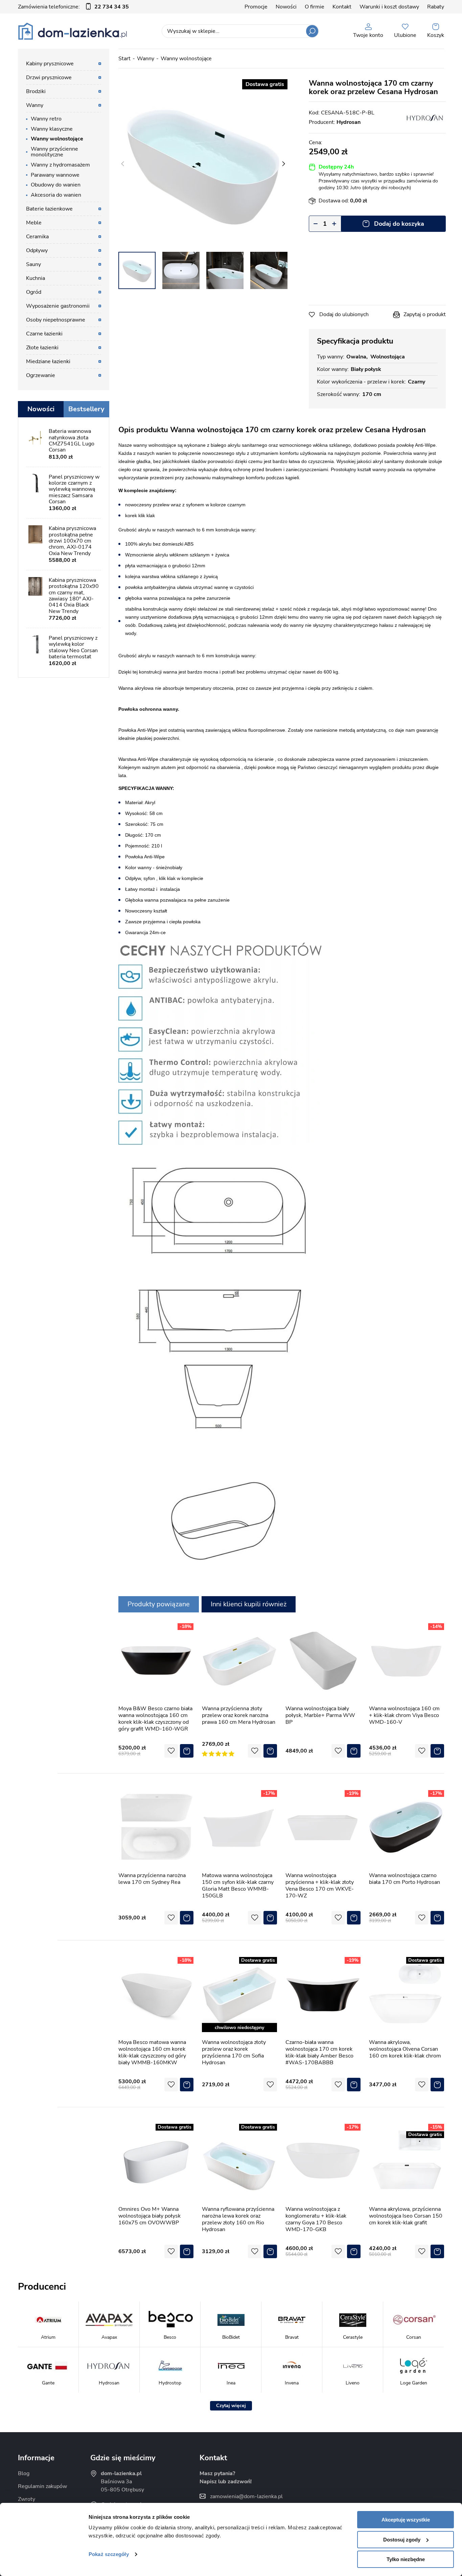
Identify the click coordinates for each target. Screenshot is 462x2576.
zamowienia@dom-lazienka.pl (246, 2496)
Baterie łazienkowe (49, 209)
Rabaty (436, 7)
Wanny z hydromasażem (60, 165)
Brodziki (36, 91)
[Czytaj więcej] (231, 2406)
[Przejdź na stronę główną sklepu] (73, 31)
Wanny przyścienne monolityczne (54, 152)
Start (124, 59)
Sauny (33, 264)
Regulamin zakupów (42, 2486)
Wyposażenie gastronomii (58, 306)
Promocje (256, 7)
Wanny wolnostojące (186, 59)
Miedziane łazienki (48, 361)
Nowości (286, 7)
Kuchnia (36, 278)
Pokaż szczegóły (109, 2554)
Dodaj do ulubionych (344, 314)
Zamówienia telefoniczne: (73, 7)
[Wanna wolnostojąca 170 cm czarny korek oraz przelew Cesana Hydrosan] (203, 164)
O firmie (315, 7)
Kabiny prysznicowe (50, 64)
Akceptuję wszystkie (406, 2520)
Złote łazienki (42, 348)
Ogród (34, 292)
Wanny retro (46, 119)
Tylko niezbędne (406, 2559)
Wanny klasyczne (52, 129)
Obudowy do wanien (56, 185)
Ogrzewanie (41, 375)
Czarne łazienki (44, 334)
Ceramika (37, 237)
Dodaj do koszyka (399, 224)
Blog (24, 2473)
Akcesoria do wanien (56, 195)
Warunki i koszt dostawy (389, 7)
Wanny (146, 59)
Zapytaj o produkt (425, 314)
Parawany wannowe (55, 175)
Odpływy (37, 250)
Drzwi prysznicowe (49, 78)
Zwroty (27, 2499)
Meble (34, 223)
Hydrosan (349, 122)
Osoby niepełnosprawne (56, 320)
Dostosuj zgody (402, 2540)
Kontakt (342, 7)
